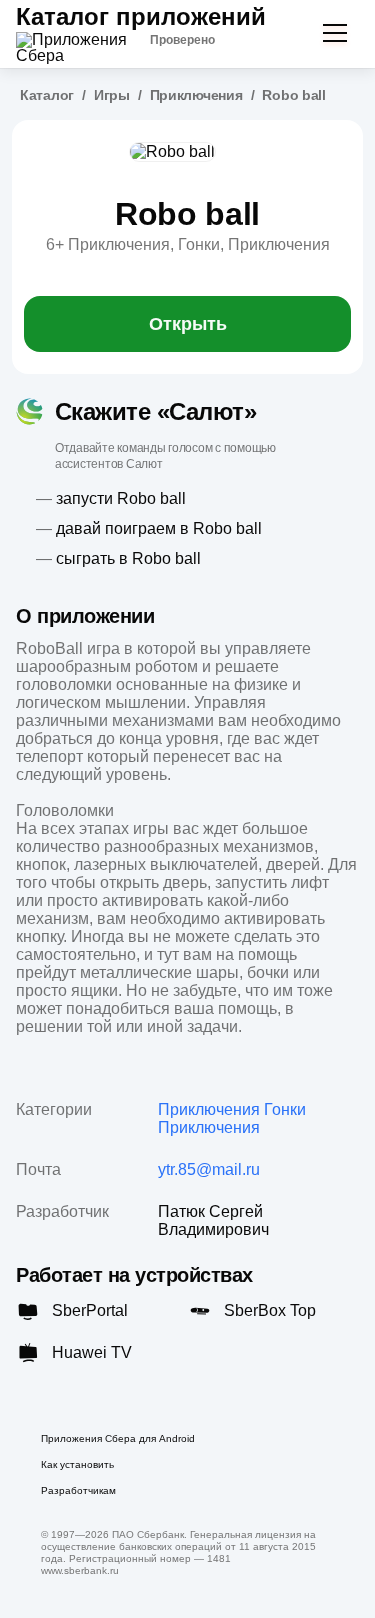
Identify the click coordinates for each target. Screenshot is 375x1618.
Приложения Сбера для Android (118, 1438)
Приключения (196, 95)
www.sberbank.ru (80, 1570)
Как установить (77, 1464)
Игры (112, 95)
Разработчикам (78, 1490)
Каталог (47, 95)
